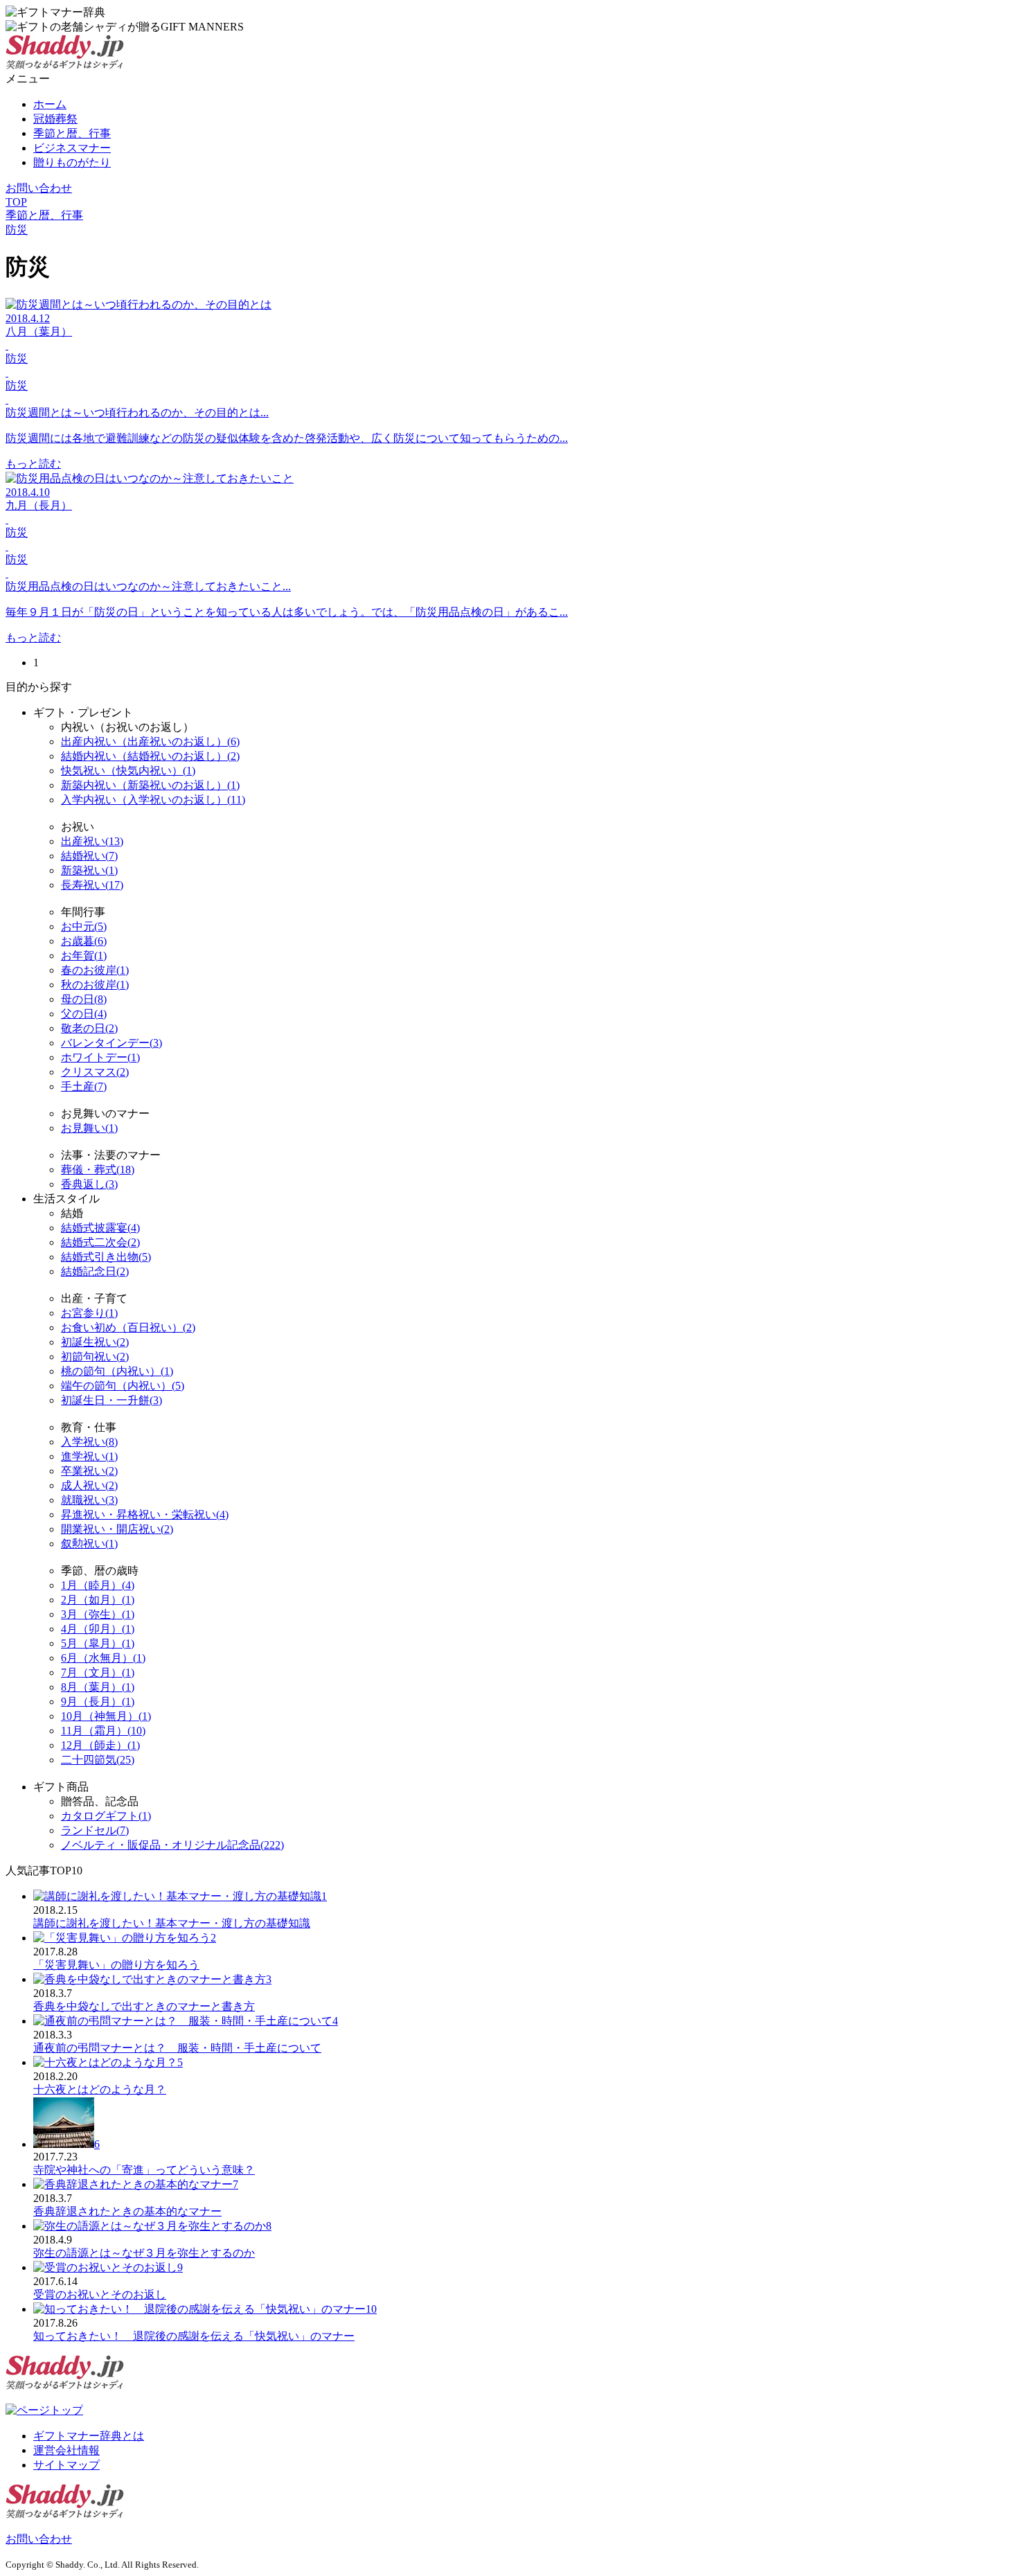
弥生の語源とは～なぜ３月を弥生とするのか (144, 2253)
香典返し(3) (89, 1184)
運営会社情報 (66, 2450)
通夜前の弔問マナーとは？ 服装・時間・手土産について (177, 2048)
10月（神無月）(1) (106, 1716)
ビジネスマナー (72, 148)
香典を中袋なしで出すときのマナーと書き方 (144, 2006)
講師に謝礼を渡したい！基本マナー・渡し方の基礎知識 (172, 1923)
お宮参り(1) (89, 1313)
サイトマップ (66, 2465)
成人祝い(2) (89, 1485)
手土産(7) (84, 1086)
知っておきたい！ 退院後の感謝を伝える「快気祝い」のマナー (194, 2336)
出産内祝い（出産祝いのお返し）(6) (150, 741)
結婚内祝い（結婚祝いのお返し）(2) (150, 756)
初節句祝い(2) (95, 1357)
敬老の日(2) (89, 1028)
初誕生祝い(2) (95, 1342)
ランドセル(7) (95, 1830)
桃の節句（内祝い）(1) (117, 1371)
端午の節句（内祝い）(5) (123, 1386)
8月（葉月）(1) (98, 1687)
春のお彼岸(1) (95, 970)
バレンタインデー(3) (111, 1043)
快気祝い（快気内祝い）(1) (128, 771)
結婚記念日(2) (95, 1271)
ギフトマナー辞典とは (89, 2436)
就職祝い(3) (89, 1500)
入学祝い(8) (89, 1442)
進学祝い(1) (89, 1456)
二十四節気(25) (98, 1760)
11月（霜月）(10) (103, 1731)
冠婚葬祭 (55, 119)
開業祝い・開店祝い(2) (117, 1529)
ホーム (50, 104)
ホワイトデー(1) (100, 1057)
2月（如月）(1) (98, 1600)
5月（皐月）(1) (98, 1643)
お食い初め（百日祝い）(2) (128, 1327)
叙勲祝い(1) (89, 1544)
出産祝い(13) (92, 841)
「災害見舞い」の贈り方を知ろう (116, 1965)
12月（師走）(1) (100, 1745)
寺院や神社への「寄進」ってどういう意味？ (144, 2170)
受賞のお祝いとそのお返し (100, 2294)
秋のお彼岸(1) (95, 985)
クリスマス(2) (95, 1072)
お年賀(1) (84, 956)
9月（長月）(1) (98, 1702)
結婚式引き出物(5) (106, 1257)
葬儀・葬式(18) (98, 1170)
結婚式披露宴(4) (100, 1228)
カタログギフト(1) (106, 1816)
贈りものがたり (72, 162)
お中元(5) (84, 926)
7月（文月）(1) (98, 1672)
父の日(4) (84, 1014)
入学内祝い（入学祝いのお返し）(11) (153, 800)
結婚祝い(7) (89, 856)
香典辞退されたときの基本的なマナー (127, 2211)
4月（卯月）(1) (98, 1629)
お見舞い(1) (89, 1128)
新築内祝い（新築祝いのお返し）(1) (150, 785)
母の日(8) (84, 999)
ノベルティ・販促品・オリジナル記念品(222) (172, 1845)
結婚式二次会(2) (100, 1242)
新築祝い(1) (89, 870)
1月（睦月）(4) (98, 1585)
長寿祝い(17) (92, 885)
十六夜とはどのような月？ (100, 2089)
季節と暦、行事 (72, 133)
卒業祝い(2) (89, 1471)
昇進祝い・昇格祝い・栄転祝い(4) (145, 1514)
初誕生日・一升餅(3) (111, 1400)
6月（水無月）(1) (103, 1658)
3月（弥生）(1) (98, 1614)
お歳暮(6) (84, 941)
